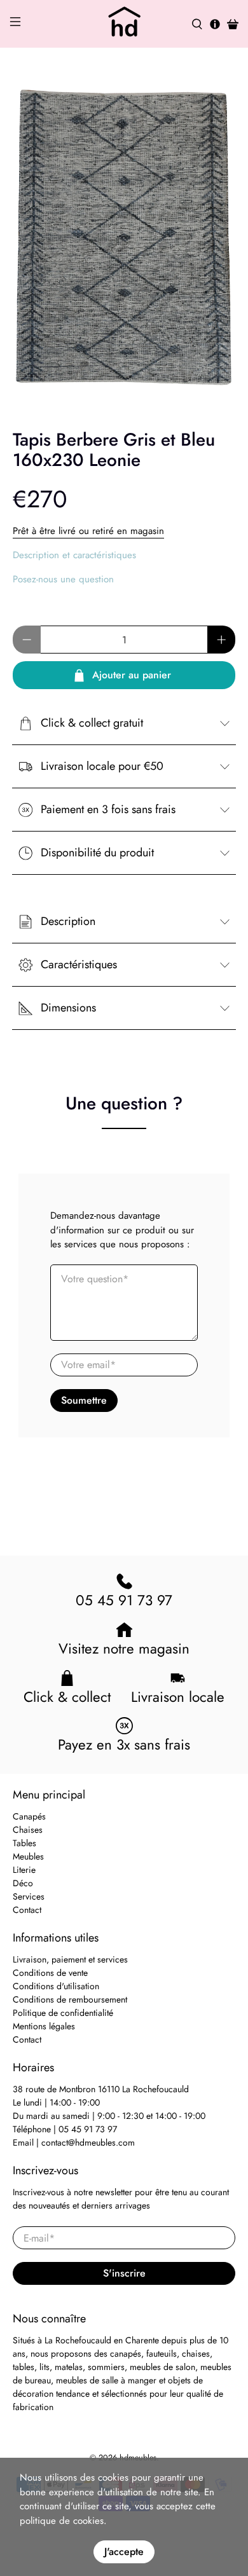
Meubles (28, 1856)
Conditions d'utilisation (56, 1986)
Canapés (29, 1816)
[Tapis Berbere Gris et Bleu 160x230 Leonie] (124, 239)
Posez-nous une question (63, 579)
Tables (24, 1843)
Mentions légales (44, 2026)
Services (29, 1896)
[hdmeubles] (124, 24)
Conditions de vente (50, 1973)
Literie (24, 1870)
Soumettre (84, 1400)
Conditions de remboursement (70, 1999)
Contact (27, 1910)
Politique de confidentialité (63, 2013)
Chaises (28, 1830)
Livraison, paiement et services (70, 1959)
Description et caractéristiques (74, 555)
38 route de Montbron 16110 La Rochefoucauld (101, 2089)
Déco (23, 1883)
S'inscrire (124, 2273)
